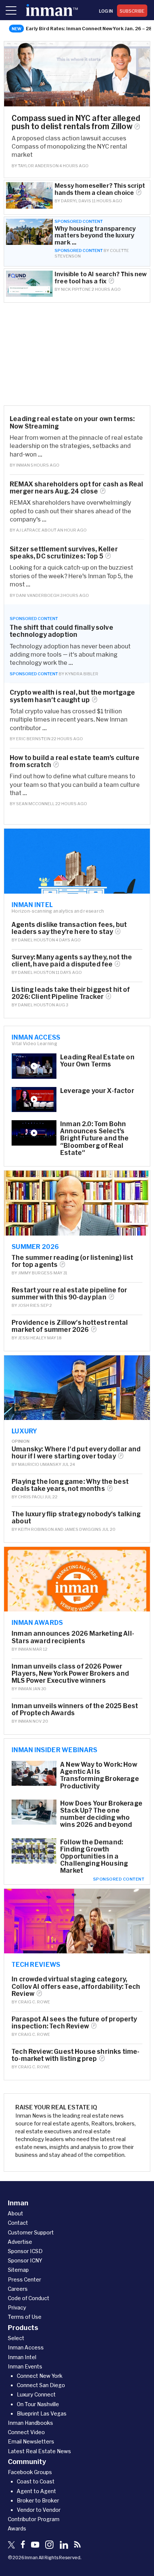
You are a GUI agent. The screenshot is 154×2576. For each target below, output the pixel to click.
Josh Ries (29, 1305)
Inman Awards (37, 1622)
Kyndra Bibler (82, 674)
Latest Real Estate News (39, 2451)
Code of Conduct (29, 2298)
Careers (18, 2289)
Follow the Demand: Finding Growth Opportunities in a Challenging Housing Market (94, 1856)
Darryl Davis (76, 201)
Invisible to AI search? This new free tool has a (101, 277)
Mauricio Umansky (40, 1464)
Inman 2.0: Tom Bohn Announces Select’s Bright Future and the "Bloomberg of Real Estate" (95, 1138)
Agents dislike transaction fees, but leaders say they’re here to (69, 928)
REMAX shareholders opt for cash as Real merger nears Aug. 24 (77, 488)
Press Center (24, 2279)
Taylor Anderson (38, 166)
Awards (17, 2528)
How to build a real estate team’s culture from (75, 761)
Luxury (24, 1431)
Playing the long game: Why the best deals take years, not (70, 1485)
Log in (106, 11)
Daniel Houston (36, 940)
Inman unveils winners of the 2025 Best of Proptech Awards (75, 1709)
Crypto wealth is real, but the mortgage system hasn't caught (73, 696)
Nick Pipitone (76, 289)
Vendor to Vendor (39, 2510)
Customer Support (31, 2232)
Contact (18, 2223)
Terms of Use (25, 2317)
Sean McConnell (35, 803)
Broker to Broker (38, 2500)
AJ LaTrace (28, 530)
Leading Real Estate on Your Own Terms (97, 1060)
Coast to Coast (36, 2481)
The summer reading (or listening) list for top (72, 1261)
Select (16, 2338)
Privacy (17, 2307)
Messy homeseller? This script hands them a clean (100, 189)
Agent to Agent (36, 2491)
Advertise (20, 2242)
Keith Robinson (36, 1529)
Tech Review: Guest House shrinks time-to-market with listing (76, 2055)
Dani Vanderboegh (38, 595)
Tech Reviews (36, 1964)
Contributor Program (34, 2519)
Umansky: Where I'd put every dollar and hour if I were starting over (76, 1452)
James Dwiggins (83, 1529)
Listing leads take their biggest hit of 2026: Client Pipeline (71, 993)
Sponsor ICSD (25, 2251)
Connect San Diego (41, 2385)
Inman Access (36, 1037)
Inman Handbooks (30, 2423)
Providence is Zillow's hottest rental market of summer (70, 1326)
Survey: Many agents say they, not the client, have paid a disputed (72, 960)
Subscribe (132, 11)
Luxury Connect (36, 2394)
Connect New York (40, 2376)
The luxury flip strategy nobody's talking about (76, 1517)
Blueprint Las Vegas (42, 2413)
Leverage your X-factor (97, 1091)
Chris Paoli (31, 1497)
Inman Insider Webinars (55, 1750)
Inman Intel (32, 904)
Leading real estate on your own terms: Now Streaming (72, 422)
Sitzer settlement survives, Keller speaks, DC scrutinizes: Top (64, 552)
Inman (23, 465)
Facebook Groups (30, 2472)
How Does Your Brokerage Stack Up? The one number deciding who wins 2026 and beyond (101, 1814)
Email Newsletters (31, 2441)
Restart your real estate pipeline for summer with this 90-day (69, 1293)
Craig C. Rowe (34, 2002)
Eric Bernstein (33, 739)
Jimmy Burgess (35, 1273)
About (16, 2213)
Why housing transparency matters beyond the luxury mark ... (95, 235)
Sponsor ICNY (25, 2260)
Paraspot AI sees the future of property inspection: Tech (74, 2022)
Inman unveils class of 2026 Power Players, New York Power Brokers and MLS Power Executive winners (70, 1673)
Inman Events (25, 2366)
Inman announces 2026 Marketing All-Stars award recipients (73, 1637)
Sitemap (18, 2270)
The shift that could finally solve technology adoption (61, 631)
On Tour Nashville (38, 2404)
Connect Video (26, 2432)
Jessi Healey (32, 1338)
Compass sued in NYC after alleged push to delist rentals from (76, 122)
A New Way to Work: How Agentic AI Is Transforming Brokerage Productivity (100, 1775)
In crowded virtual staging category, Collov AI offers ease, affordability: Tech (76, 1986)
